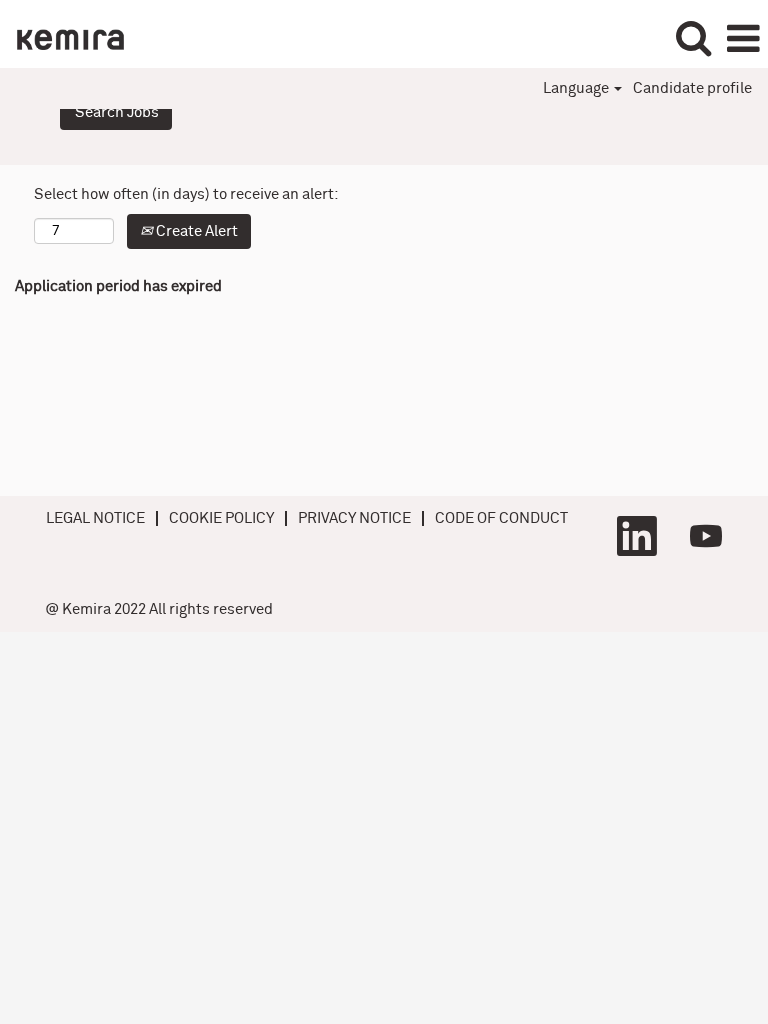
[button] (743, 39)
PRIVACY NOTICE (354, 518)
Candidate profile (692, 88)
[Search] (693, 38)
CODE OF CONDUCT (501, 518)
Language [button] (577, 88)
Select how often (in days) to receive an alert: (186, 194)
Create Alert (195, 231)
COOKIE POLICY (221, 518)
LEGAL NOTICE (95, 518)
